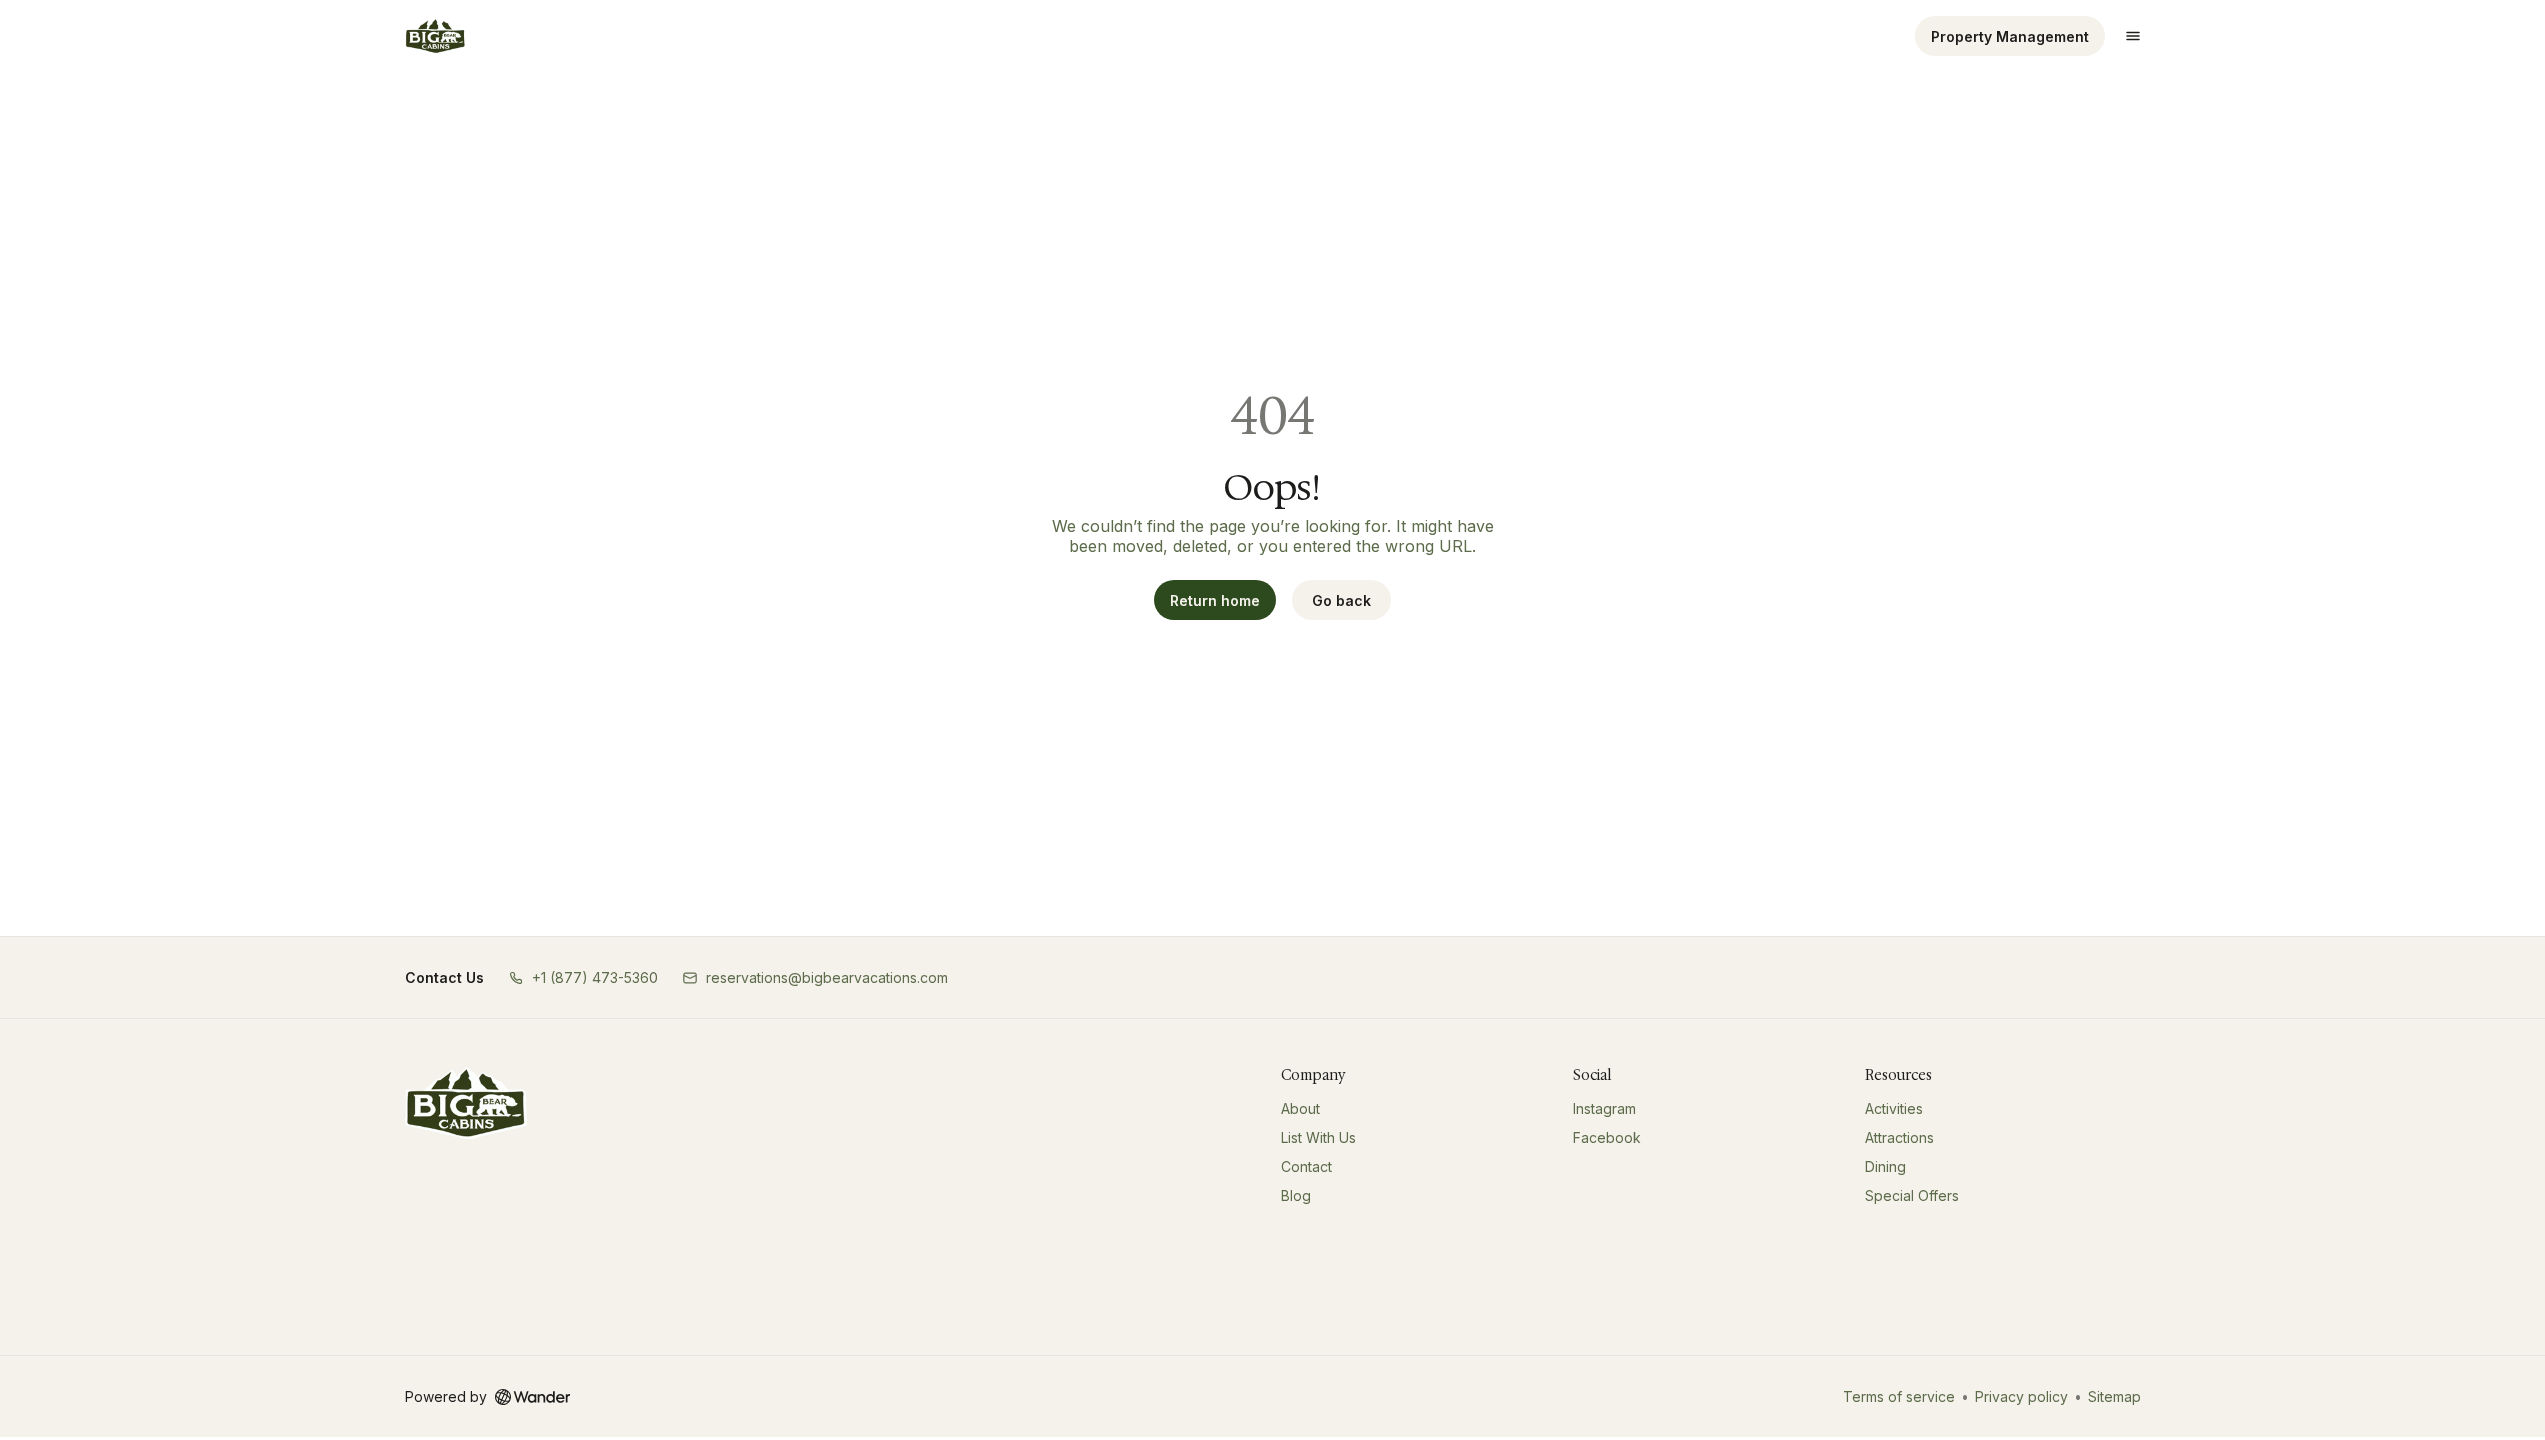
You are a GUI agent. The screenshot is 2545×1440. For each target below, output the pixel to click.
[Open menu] (2133, 36)
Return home (1215, 600)
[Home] (466, 1103)
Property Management (2010, 36)
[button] (583, 977)
